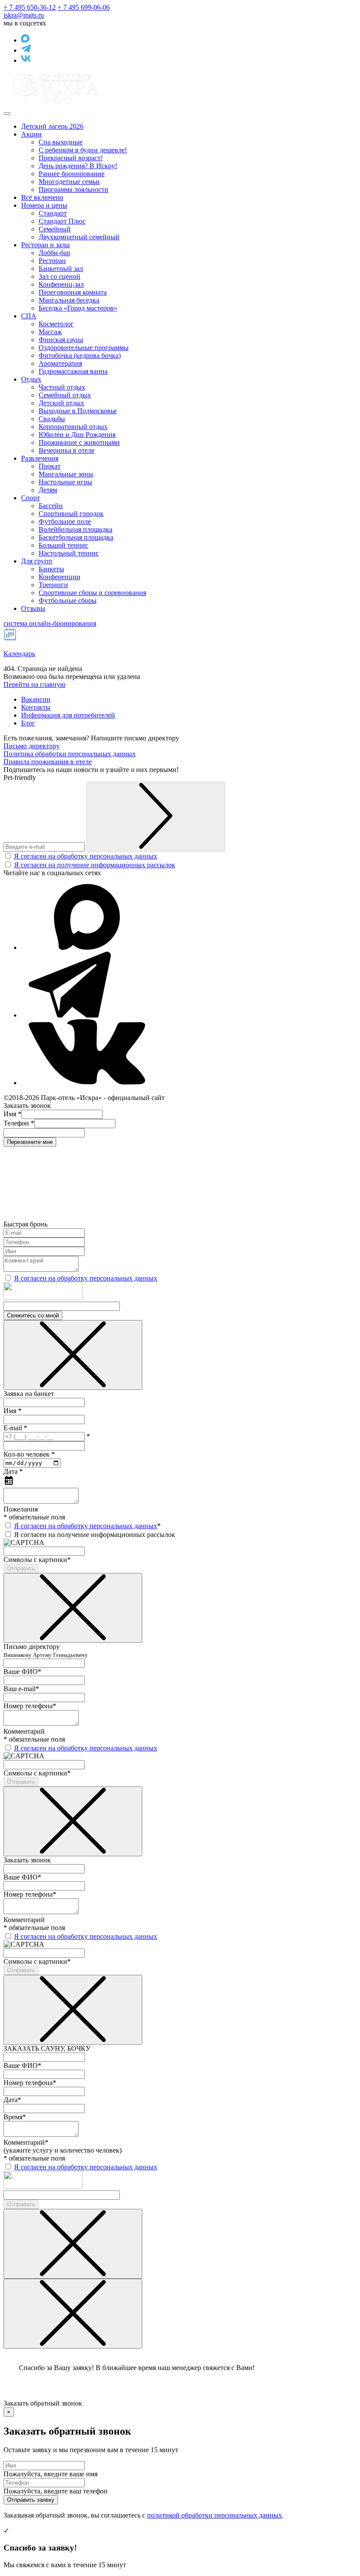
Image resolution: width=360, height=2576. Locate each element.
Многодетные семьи (69, 182)
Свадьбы (52, 419)
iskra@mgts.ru (24, 15)
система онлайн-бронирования (50, 623)
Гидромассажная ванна (73, 371)
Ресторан (52, 261)
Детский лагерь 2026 (52, 126)
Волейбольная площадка (76, 529)
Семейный (55, 229)
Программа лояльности (74, 189)
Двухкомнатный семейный (79, 237)
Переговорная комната (73, 292)
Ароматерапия (60, 363)
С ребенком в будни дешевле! (83, 150)
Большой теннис (63, 545)
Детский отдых (61, 403)
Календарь (19, 654)
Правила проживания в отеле (48, 762)
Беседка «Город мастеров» (78, 308)
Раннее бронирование (72, 174)
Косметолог (56, 324)
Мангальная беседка (69, 300)
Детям (48, 490)
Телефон (19, 1123)
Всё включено (42, 197)
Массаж (50, 332)
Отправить (21, 1568)
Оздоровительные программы (84, 348)
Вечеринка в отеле (67, 450)
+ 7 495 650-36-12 (30, 7)
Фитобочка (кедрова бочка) (80, 355)
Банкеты (51, 569)
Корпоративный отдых (73, 427)
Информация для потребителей (68, 715)
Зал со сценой (59, 276)
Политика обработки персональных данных (70, 754)
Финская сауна (61, 340)
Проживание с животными (79, 442)
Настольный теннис (69, 553)
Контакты (36, 707)
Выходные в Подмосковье (78, 411)
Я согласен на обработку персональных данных (86, 856)
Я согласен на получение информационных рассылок (95, 865)
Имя (13, 1114)
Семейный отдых (65, 395)
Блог (28, 723)
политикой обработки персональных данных (214, 2515)
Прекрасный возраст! (71, 158)
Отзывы (33, 608)
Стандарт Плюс (62, 221)
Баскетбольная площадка (76, 537)
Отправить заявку (31, 2500)
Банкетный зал (61, 269)
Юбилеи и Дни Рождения (77, 435)
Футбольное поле (65, 521)
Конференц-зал (61, 284)
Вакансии (36, 699)
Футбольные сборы (68, 601)
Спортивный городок (71, 514)
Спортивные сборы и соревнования (92, 593)
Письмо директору (32, 746)
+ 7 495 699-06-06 (84, 7)
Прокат (50, 466)
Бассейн (51, 506)
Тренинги (53, 585)
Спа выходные (61, 142)
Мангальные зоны (66, 474)
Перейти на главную (34, 684)
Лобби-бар (54, 253)
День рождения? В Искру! (78, 166)
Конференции (59, 577)
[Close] (73, 1355)
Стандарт (53, 213)
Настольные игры (65, 482)
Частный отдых (62, 387)
